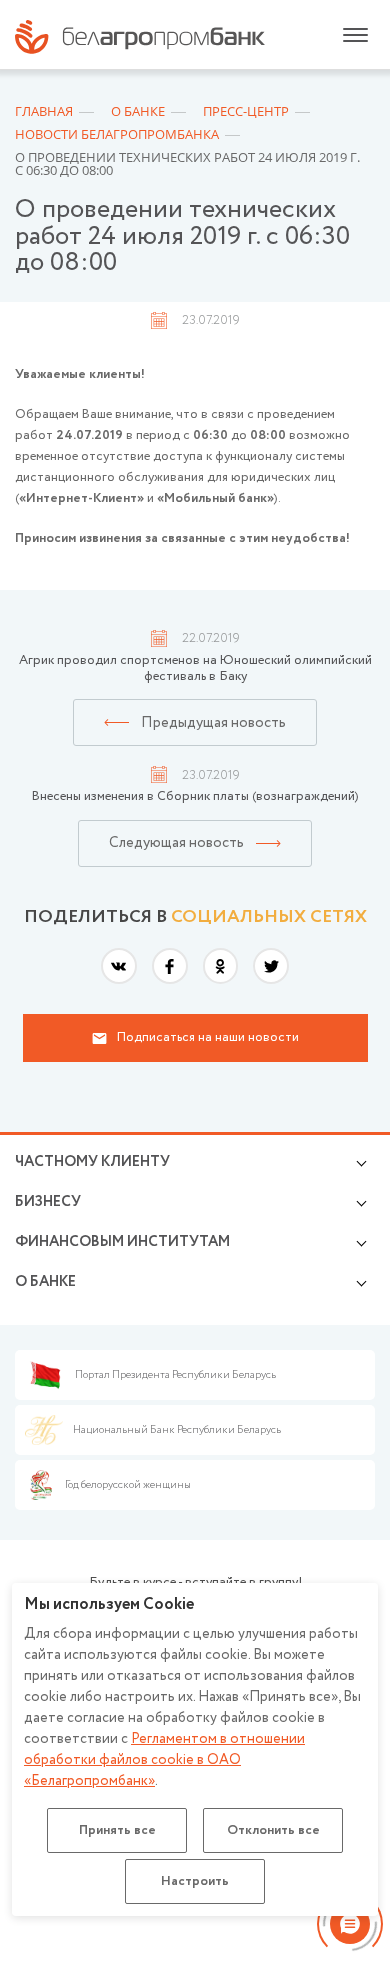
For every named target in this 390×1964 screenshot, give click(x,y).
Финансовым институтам (122, 1242)
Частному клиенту (92, 1162)
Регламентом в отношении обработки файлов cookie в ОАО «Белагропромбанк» (164, 1760)
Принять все (117, 1830)
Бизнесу (48, 1202)
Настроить (195, 1881)
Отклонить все (273, 1830)
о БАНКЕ (45, 1282)
